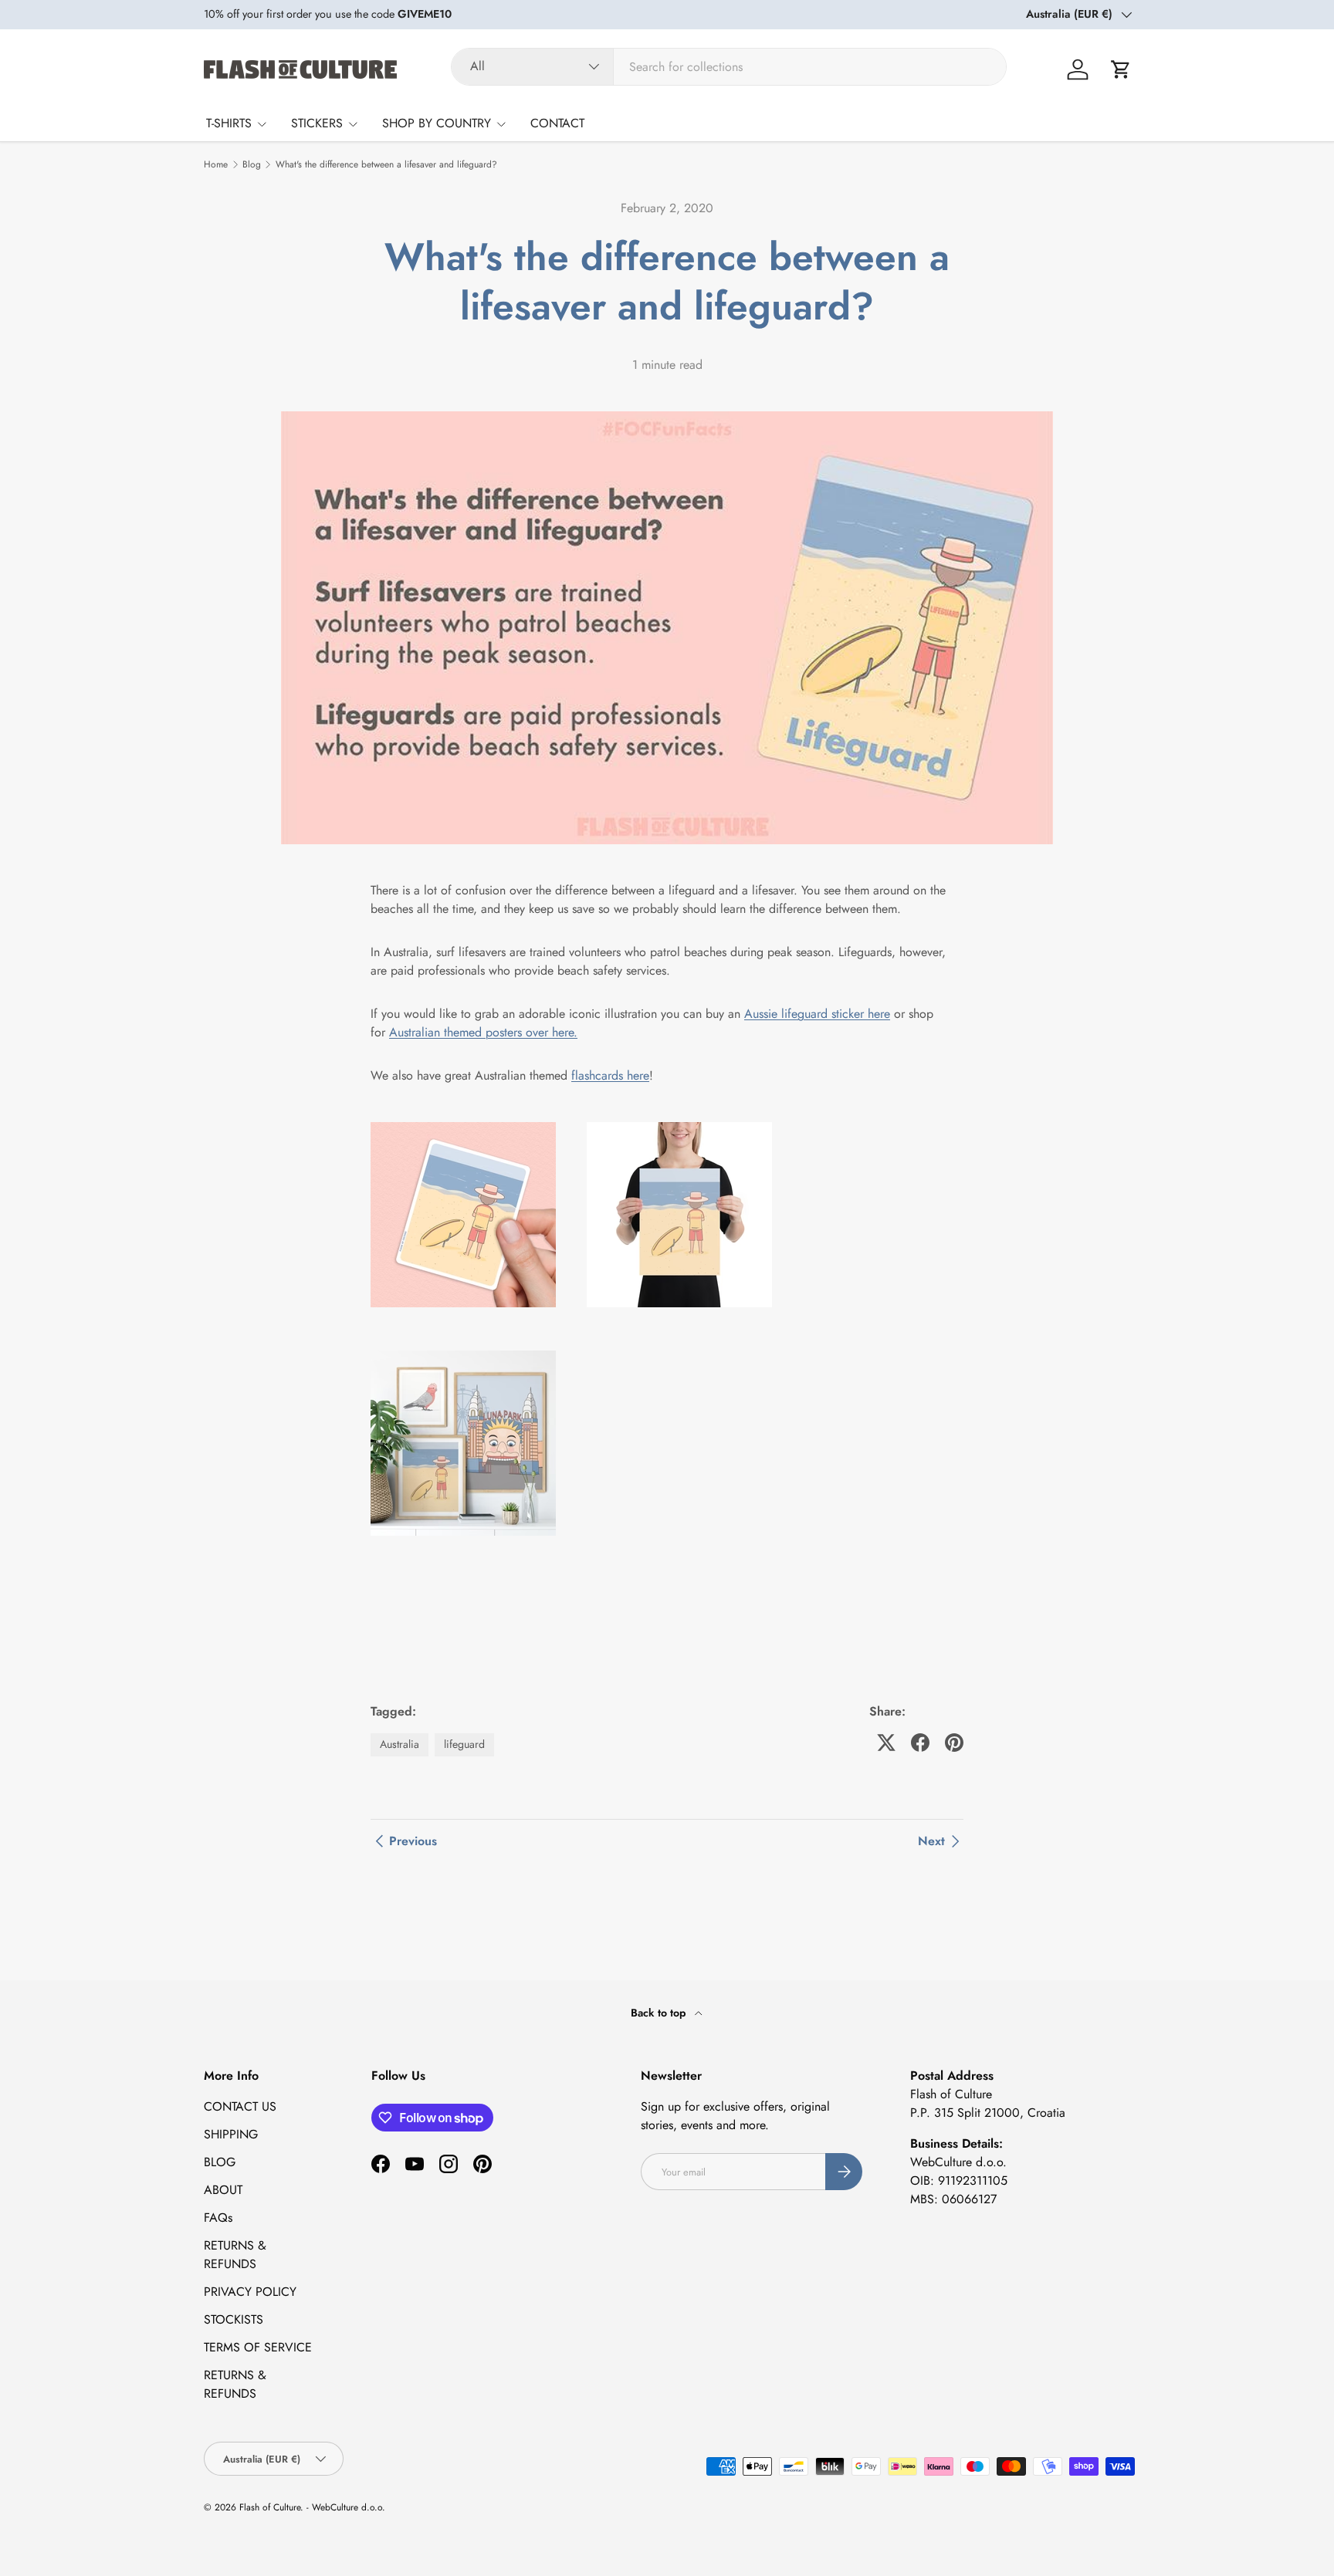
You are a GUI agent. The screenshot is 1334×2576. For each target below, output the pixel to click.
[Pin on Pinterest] (954, 1743)
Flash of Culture (270, 2507)
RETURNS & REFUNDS (235, 2255)
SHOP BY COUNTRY (437, 123)
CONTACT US (240, 2106)
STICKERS (317, 123)
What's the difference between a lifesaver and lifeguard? (386, 164)
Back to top (660, 2013)
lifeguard (464, 1744)
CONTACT (557, 123)
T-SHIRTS (229, 123)
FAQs (218, 2218)
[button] (1121, 69)
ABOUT (223, 2190)
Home (216, 164)
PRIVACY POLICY (250, 2292)
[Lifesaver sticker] (479, 1119)
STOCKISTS (234, 2319)
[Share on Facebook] (920, 1743)
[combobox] (729, 67)
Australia (400, 1744)
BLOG (220, 2162)
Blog (252, 164)
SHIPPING (231, 2134)
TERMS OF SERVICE (258, 2347)
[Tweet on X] (886, 1743)
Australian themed (435, 1032)
